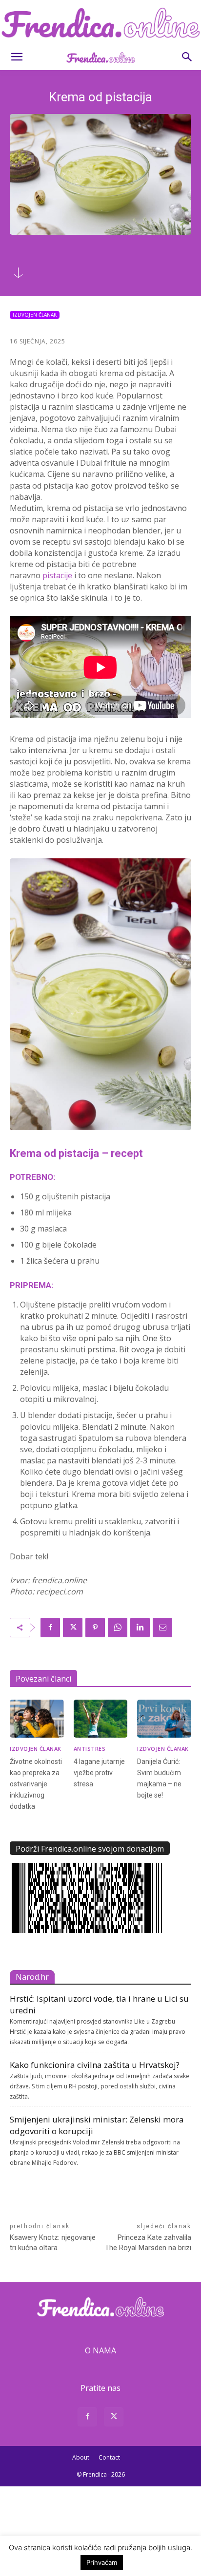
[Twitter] (73, 1628)
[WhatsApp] (118, 1628)
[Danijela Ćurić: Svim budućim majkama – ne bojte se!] (164, 1718)
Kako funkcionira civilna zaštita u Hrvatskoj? (95, 2065)
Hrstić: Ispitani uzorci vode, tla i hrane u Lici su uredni (99, 2004)
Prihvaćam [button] (102, 2562)
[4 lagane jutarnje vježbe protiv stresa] (101, 1718)
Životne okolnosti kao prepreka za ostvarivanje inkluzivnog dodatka (36, 1784)
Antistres (90, 1749)
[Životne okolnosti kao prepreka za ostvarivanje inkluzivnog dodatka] (37, 1718)
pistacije (57, 575)
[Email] (162, 1628)
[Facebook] (50, 1628)
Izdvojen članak (35, 315)
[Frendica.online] (100, 23)
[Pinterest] (95, 1628)
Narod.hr (32, 1977)
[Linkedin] (140, 1628)
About (81, 2457)
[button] (17, 57)
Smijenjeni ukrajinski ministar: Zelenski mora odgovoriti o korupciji (97, 2125)
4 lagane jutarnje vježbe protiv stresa (99, 1773)
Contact (109, 2457)
